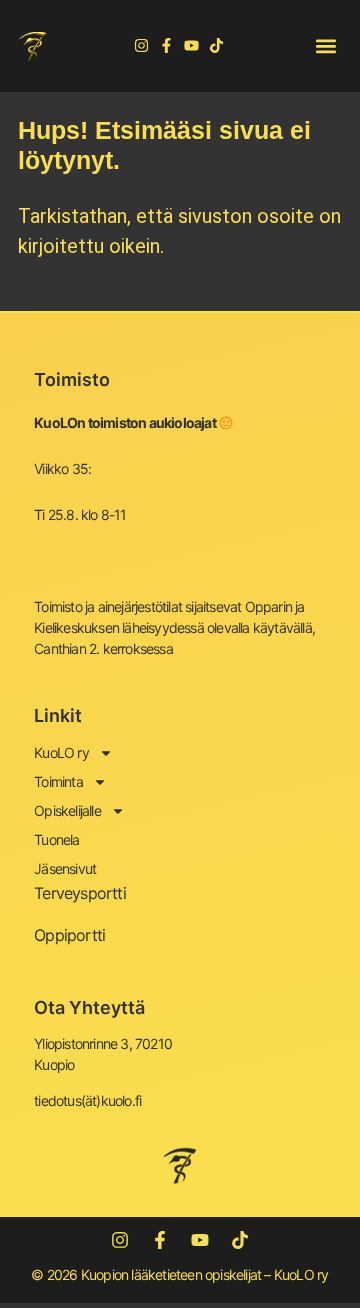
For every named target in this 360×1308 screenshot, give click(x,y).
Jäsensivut (65, 868)
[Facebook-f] (166, 45)
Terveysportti (80, 893)
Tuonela (56, 839)
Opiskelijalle (67, 810)
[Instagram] (141, 45)
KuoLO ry (61, 752)
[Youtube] (191, 45)
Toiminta (58, 781)
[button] (325, 45)
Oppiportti (69, 935)
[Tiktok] (216, 45)
